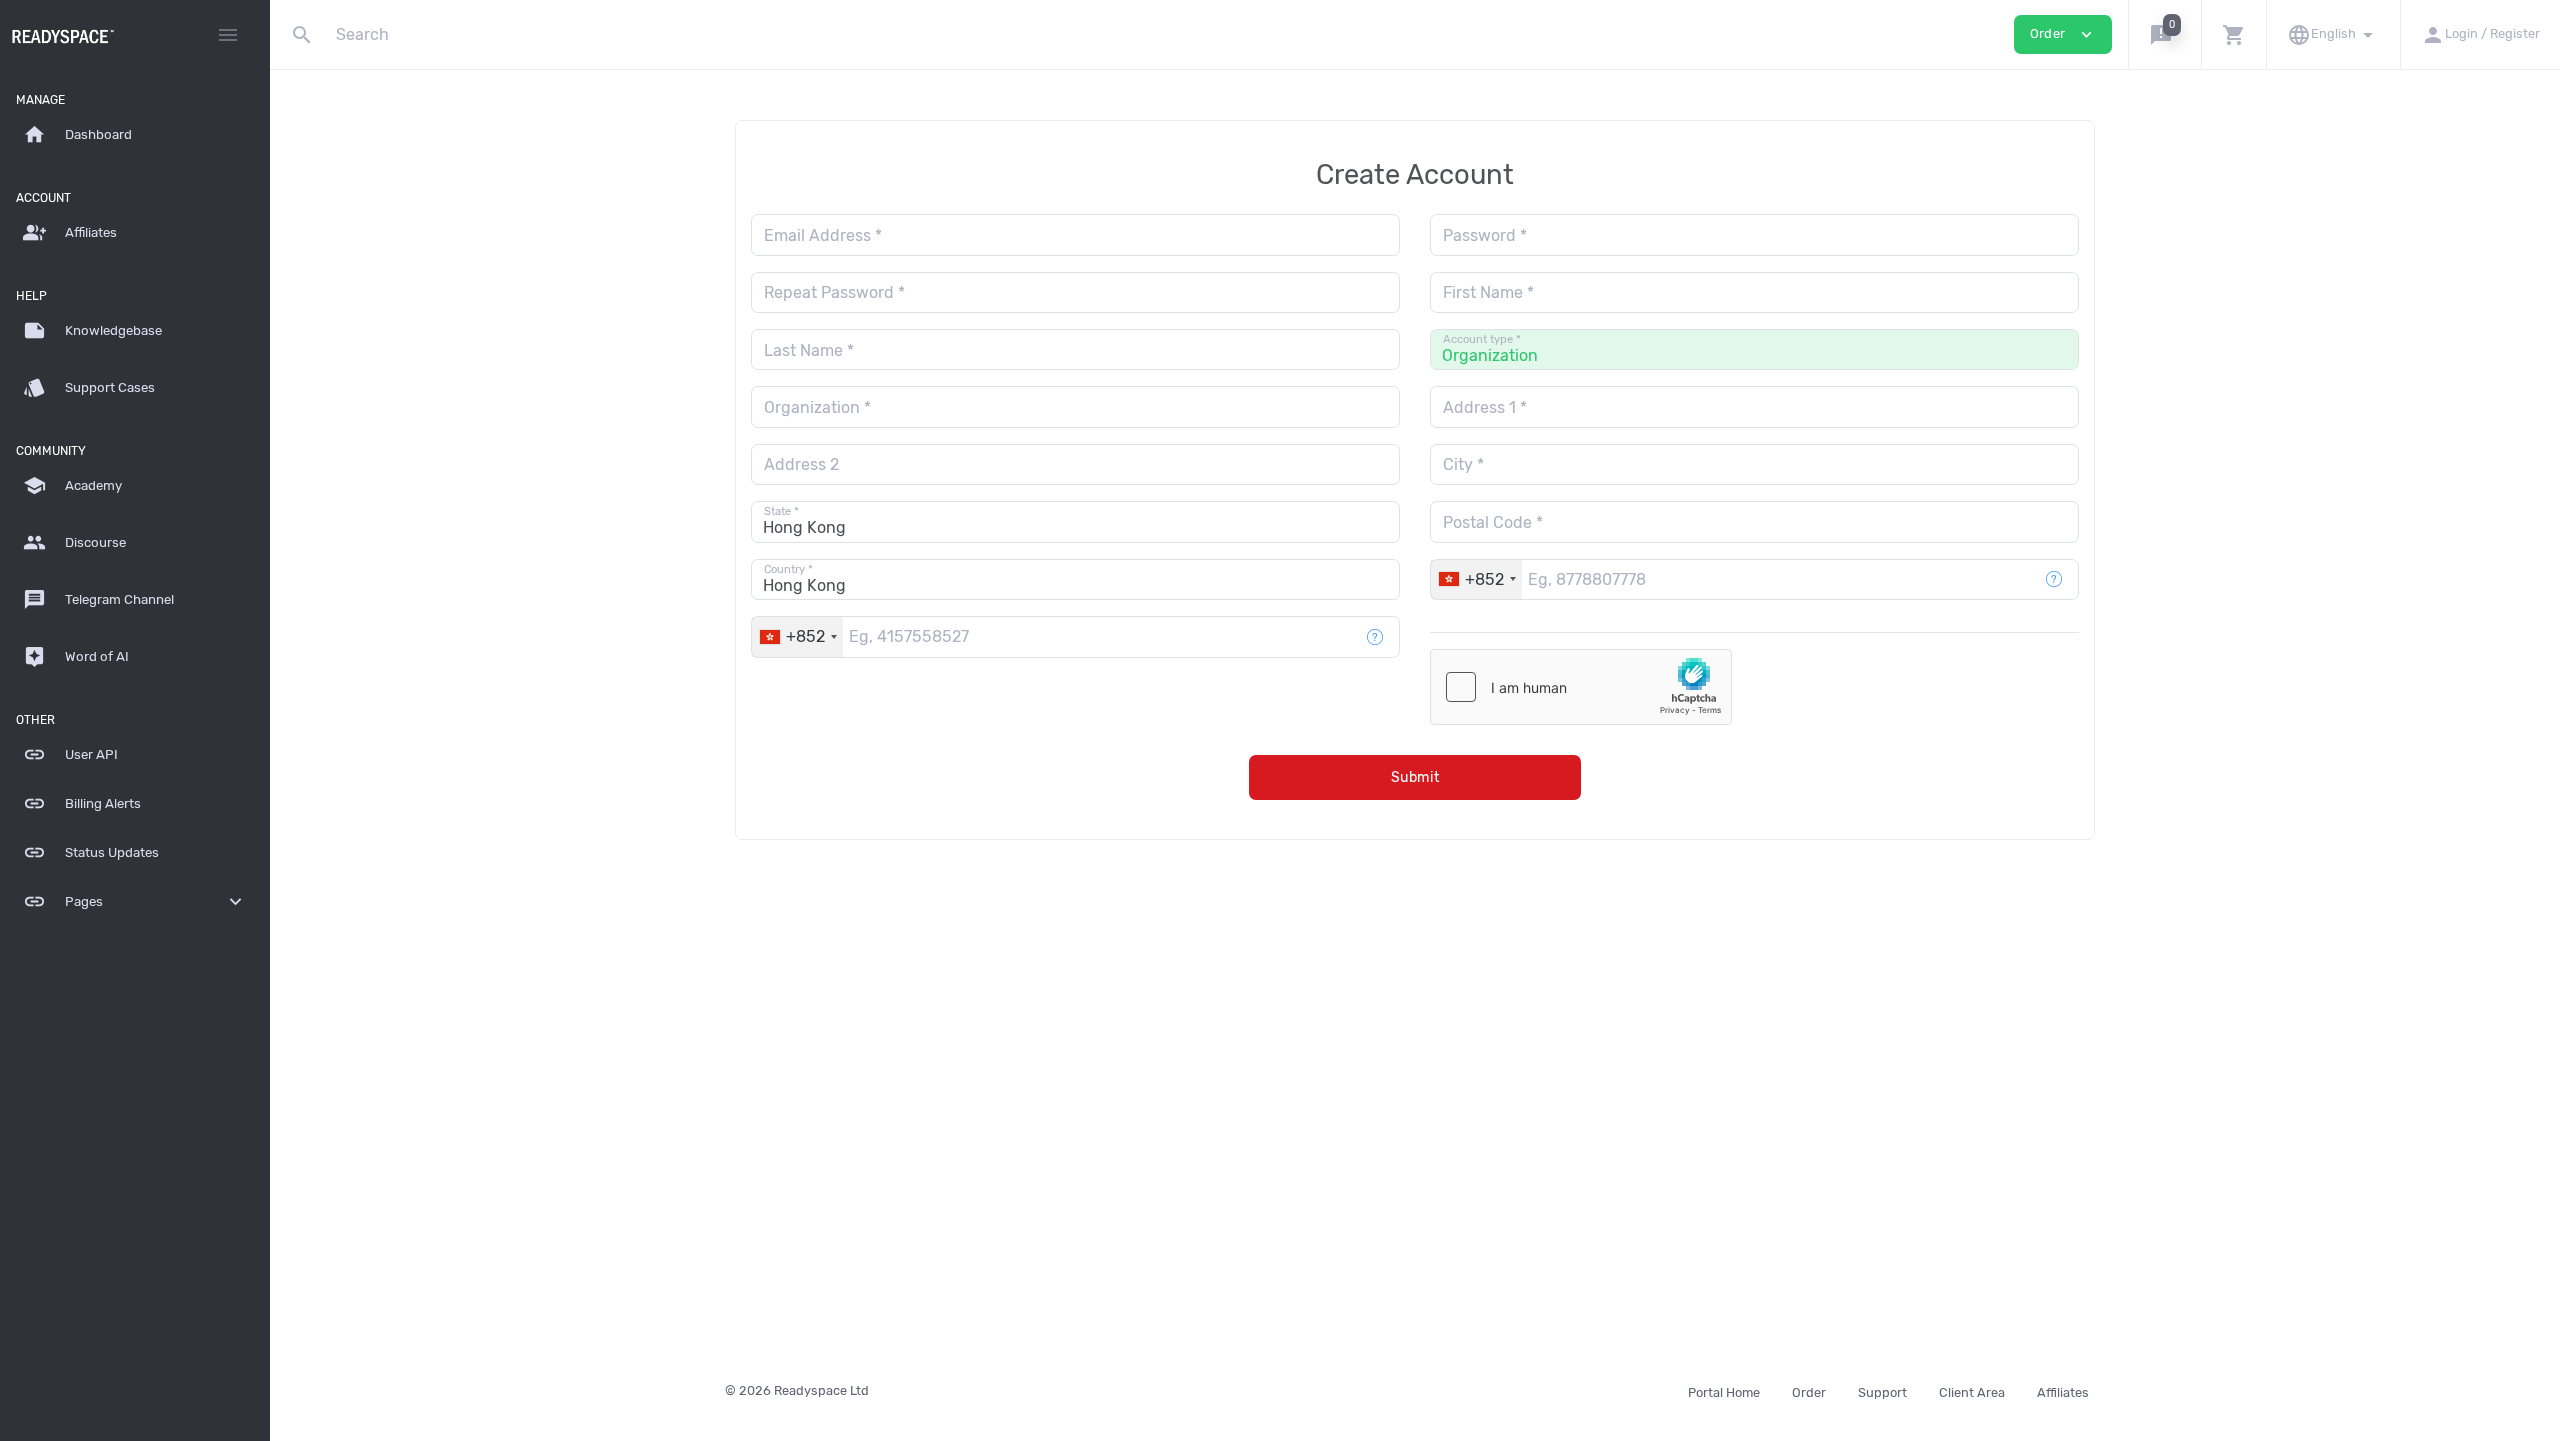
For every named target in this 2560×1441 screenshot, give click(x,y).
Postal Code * (1493, 522)
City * (1463, 464)
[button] (2164, 34)
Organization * (817, 407)
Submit (1415, 777)
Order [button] (2063, 34)
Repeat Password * (834, 292)
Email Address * (823, 235)
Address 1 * (1485, 407)
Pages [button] (135, 901)
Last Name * (809, 350)
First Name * (1488, 292)
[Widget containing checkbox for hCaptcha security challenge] (1581, 687)
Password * (1485, 235)
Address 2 (801, 464)
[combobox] (1476, 579)
